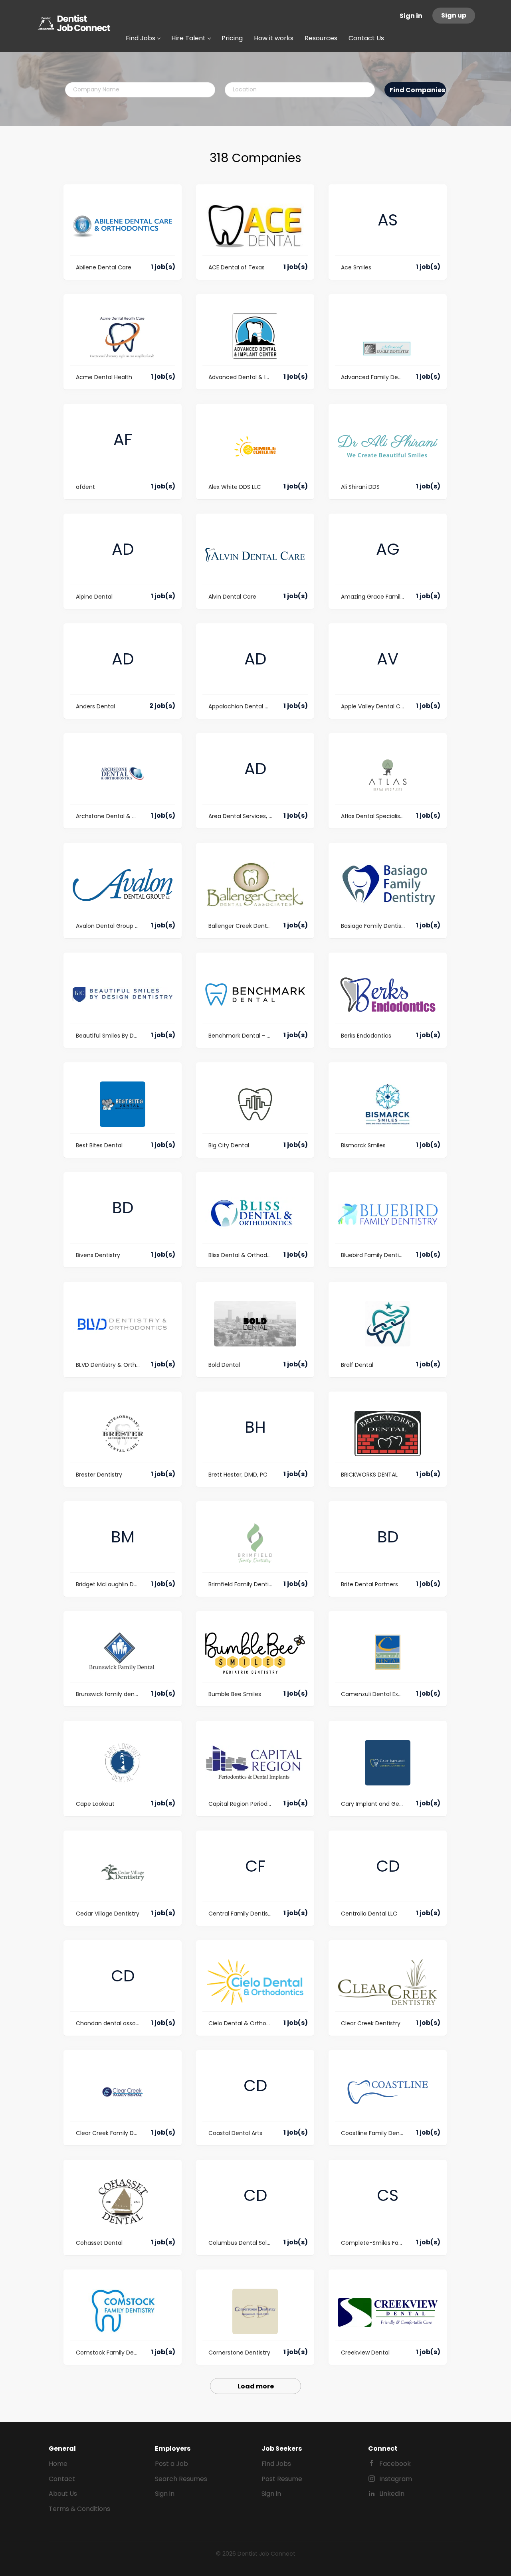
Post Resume (282, 2479)
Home (58, 2464)
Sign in (411, 16)
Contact (62, 2479)
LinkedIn (392, 2494)
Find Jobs (276, 2464)
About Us (63, 2494)
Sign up (454, 15)
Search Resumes (181, 2479)
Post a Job (171, 2464)
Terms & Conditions (79, 2509)
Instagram (396, 2479)
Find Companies (417, 90)
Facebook (395, 2464)
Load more (256, 2386)
